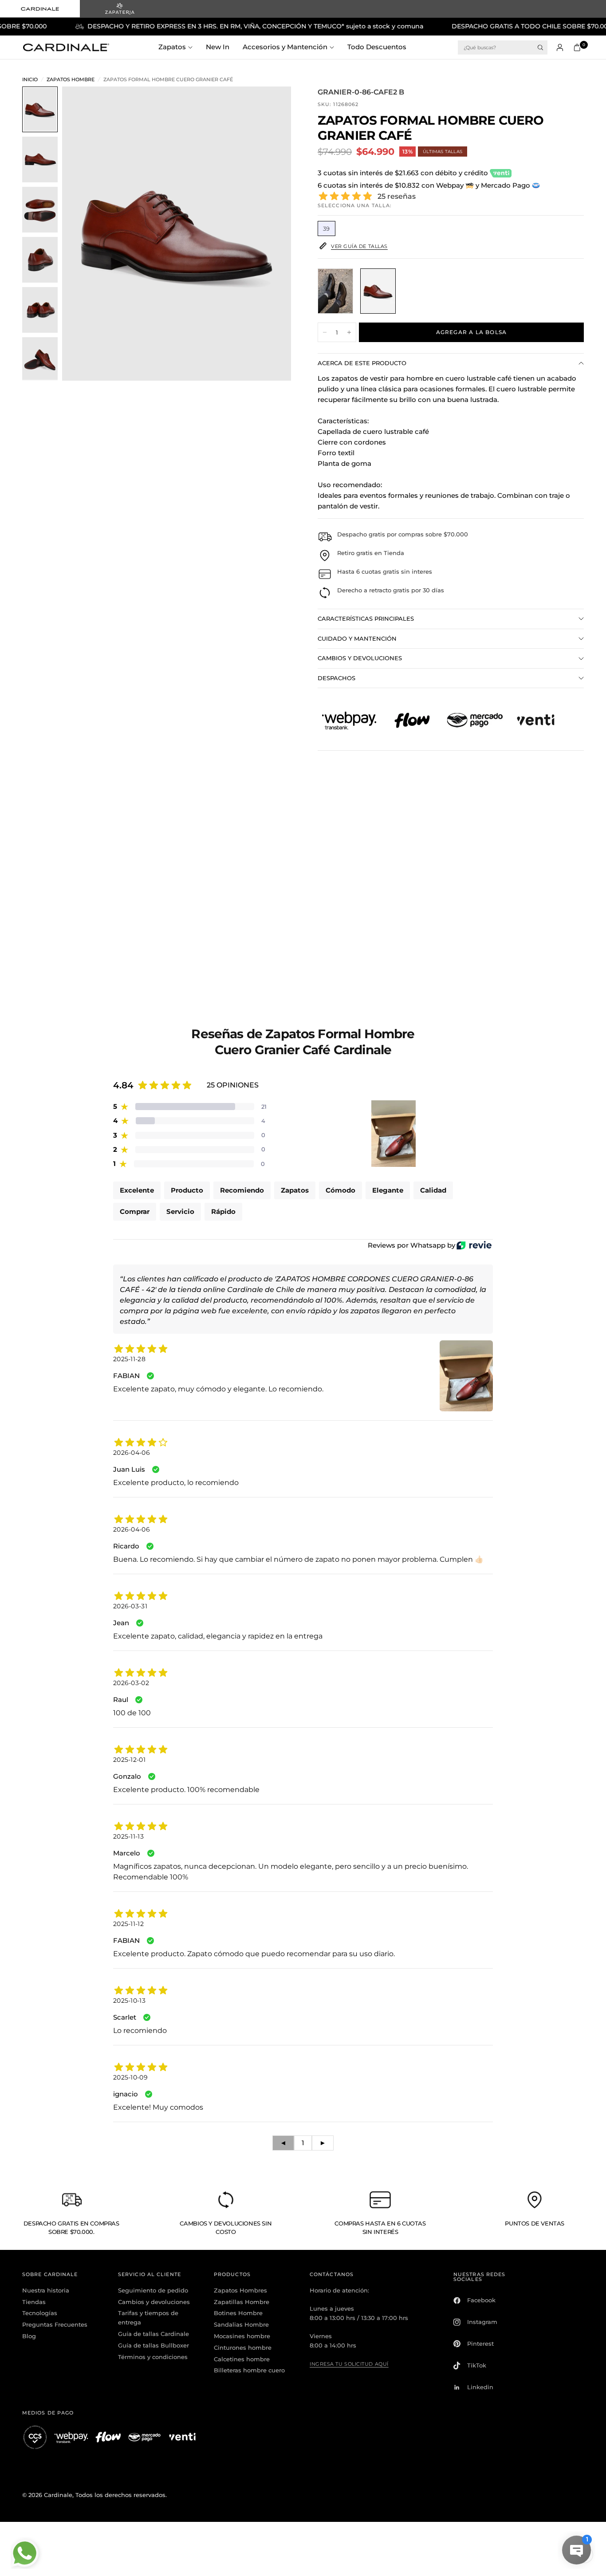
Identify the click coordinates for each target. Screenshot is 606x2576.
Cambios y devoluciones (154, 2302)
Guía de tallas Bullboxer (153, 2345)
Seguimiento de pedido (153, 2290)
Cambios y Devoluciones (360, 658)
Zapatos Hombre (71, 80)
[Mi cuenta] (560, 47)
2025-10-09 (130, 2077)
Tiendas (34, 2302)
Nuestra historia (46, 2290)
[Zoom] (272, 105)
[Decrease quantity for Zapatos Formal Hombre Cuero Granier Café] (325, 332)
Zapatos (172, 47)
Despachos (336, 678)
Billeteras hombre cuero (249, 2370)
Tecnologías (40, 2313)
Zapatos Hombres (240, 2290)
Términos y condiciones (153, 2357)
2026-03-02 (131, 1683)
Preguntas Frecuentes (55, 2324)
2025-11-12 (128, 1924)
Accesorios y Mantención (285, 47)
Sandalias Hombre (241, 2324)
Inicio (30, 80)
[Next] (268, 234)
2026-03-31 (130, 1606)
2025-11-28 (129, 1359)
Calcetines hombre (242, 2359)
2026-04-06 (132, 1453)
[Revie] (474, 1245)
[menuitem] (179, 47)
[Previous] (85, 234)
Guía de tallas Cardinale (153, 2334)
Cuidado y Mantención (357, 638)
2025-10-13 (129, 2001)
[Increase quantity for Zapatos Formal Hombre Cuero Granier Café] (349, 332)
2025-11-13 (128, 1836)
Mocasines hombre (242, 2336)
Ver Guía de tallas (359, 246)
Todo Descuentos (377, 47)
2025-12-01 (129, 1760)
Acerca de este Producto (362, 363)
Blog (29, 2336)
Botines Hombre (238, 2313)
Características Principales (366, 618)
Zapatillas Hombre (242, 2302)
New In (218, 47)
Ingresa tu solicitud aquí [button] (349, 2364)
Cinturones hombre (243, 2348)
